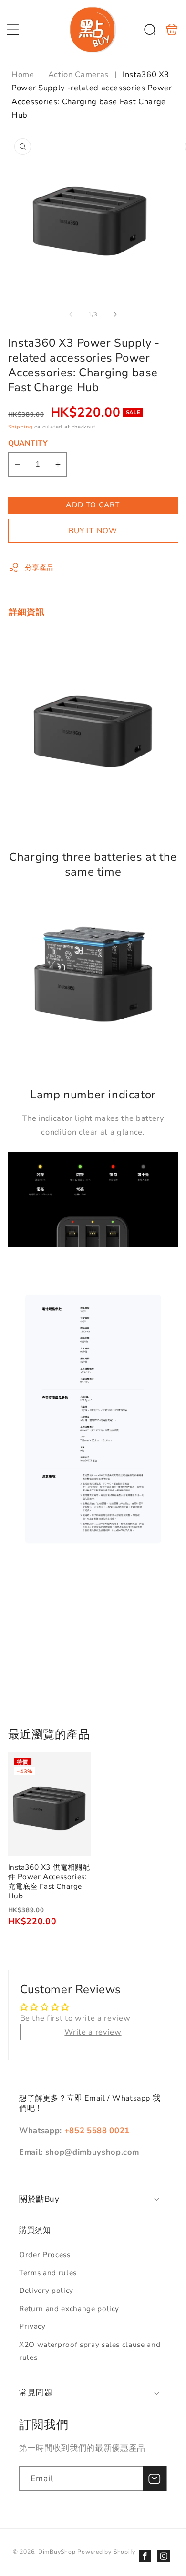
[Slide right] (115, 315)
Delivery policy (46, 2290)
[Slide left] (71, 315)
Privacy (32, 2326)
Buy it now (93, 531)
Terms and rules (48, 2273)
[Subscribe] (155, 2479)
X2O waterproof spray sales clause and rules (90, 2351)
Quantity (28, 443)
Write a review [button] (93, 2032)
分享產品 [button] (40, 567)
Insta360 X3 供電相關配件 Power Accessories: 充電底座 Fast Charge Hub (50, 1804)
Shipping (21, 427)
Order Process (45, 2254)
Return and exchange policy (69, 2308)
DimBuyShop (57, 2552)
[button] (13, 30)
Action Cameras (78, 74)
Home (24, 74)
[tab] (27, 612)
